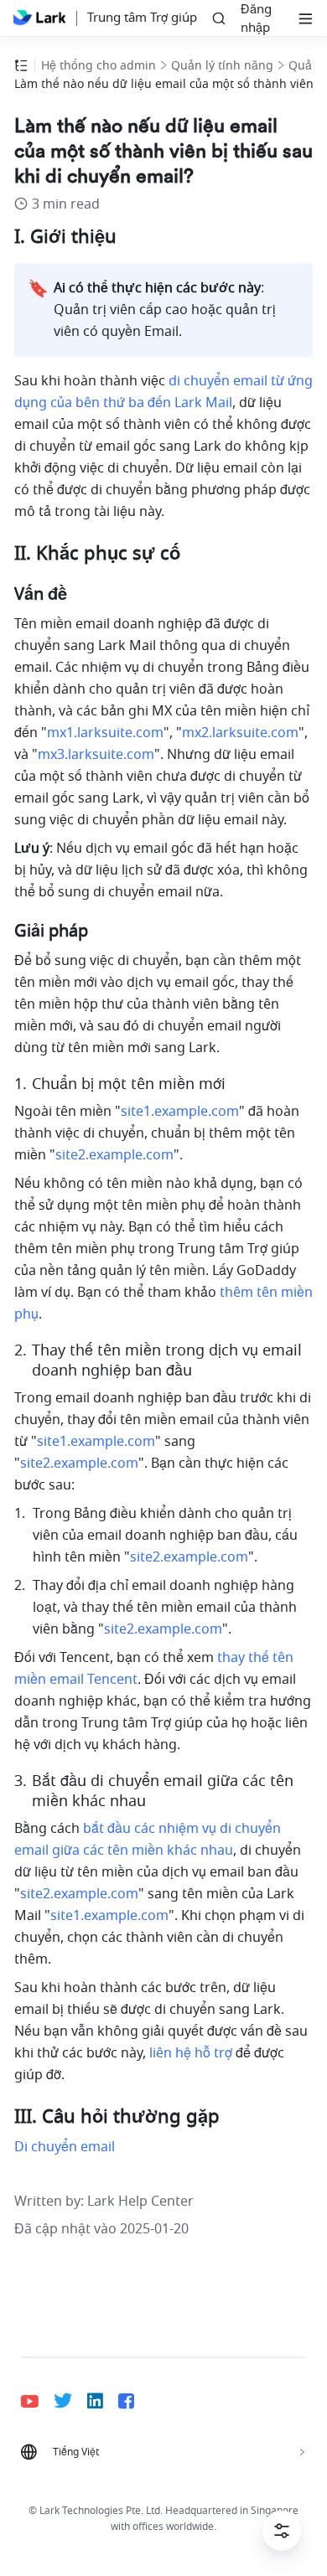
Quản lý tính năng (222, 66)
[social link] (37, 2401)
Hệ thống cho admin (99, 66)
